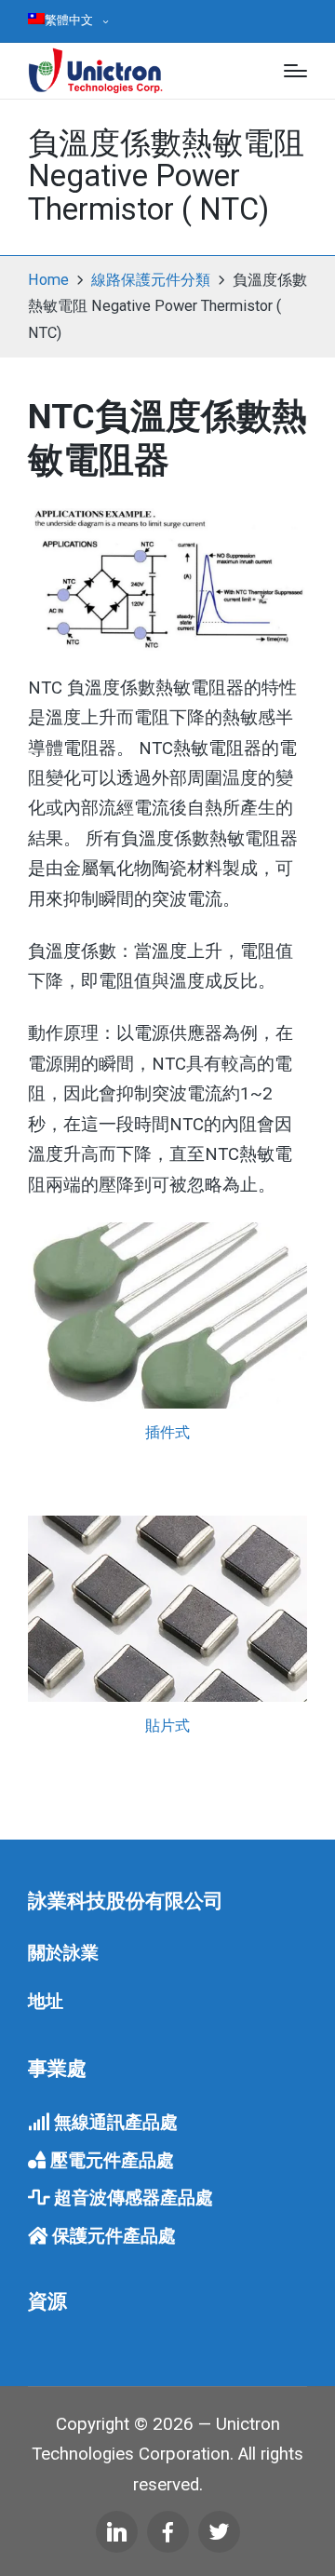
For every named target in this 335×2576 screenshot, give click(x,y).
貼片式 (167, 1726)
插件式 (167, 1432)
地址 (46, 2002)
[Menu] (295, 71)
